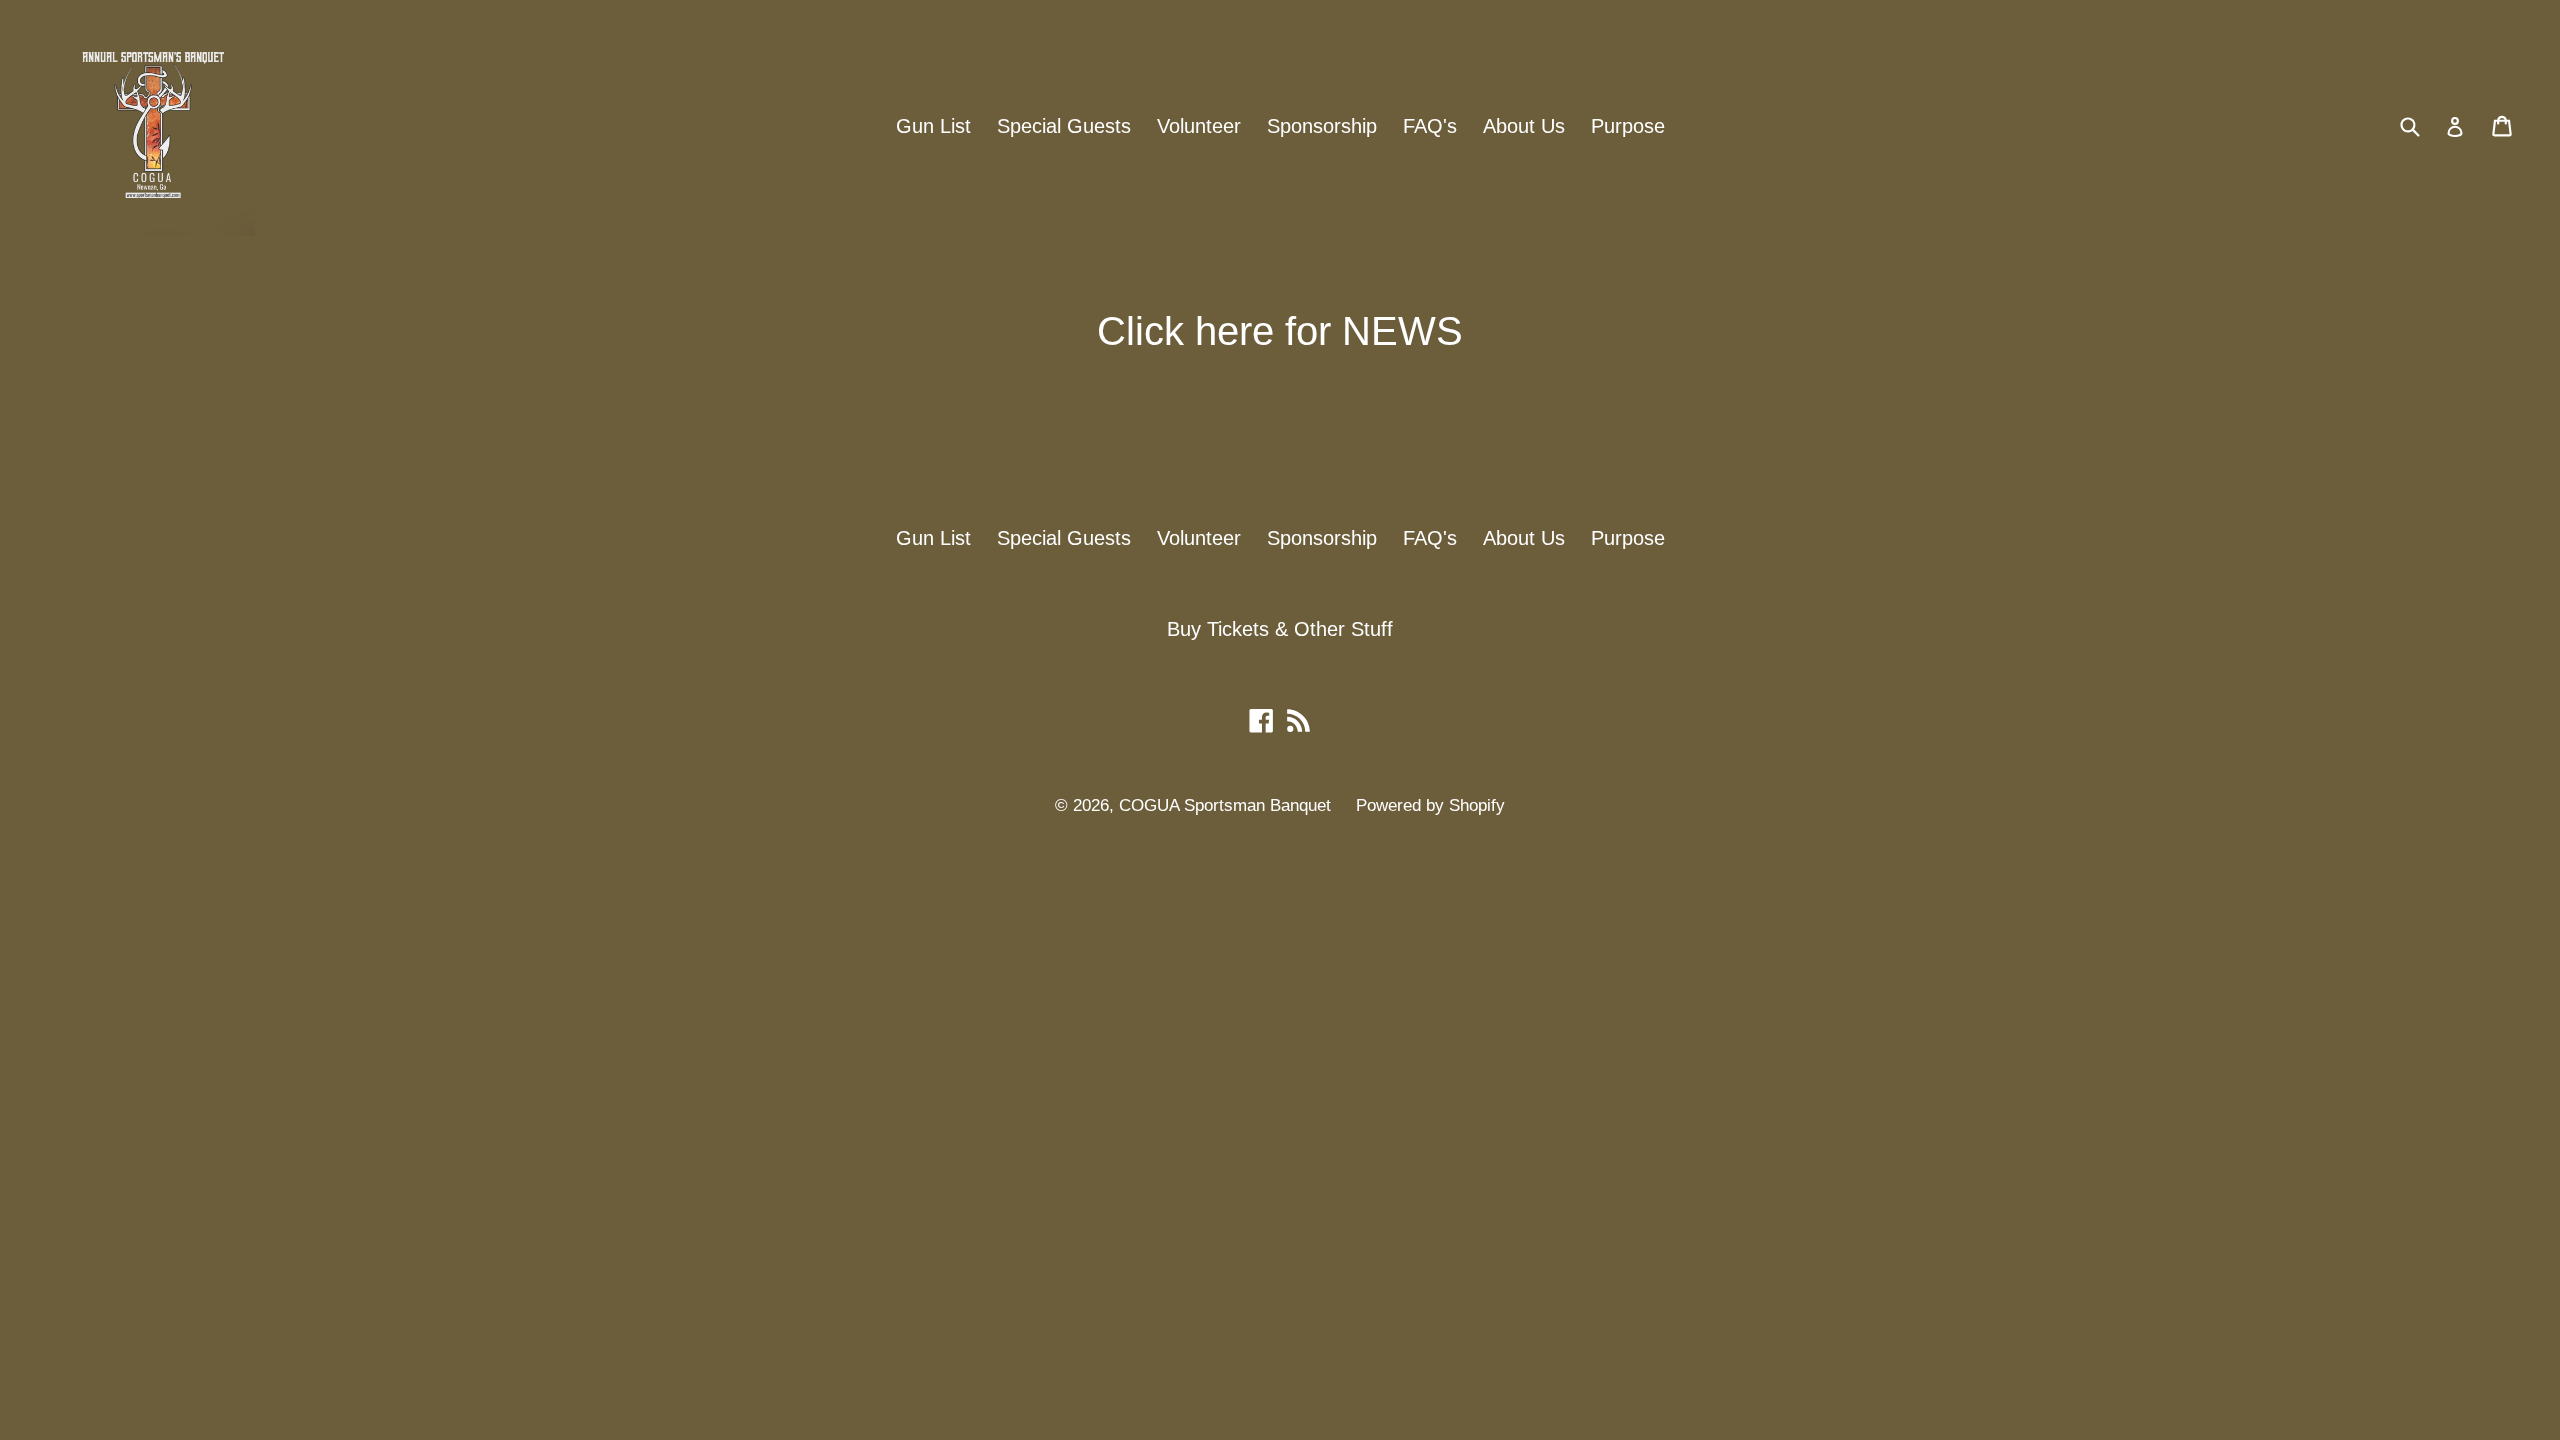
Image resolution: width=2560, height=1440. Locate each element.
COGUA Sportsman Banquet (1227, 805)
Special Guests (1064, 126)
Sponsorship (1322, 126)
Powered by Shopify (1430, 805)
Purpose (1628, 126)
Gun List (933, 126)
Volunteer (1199, 126)
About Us (1524, 126)
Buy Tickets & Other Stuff (1280, 629)
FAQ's (1430, 126)
